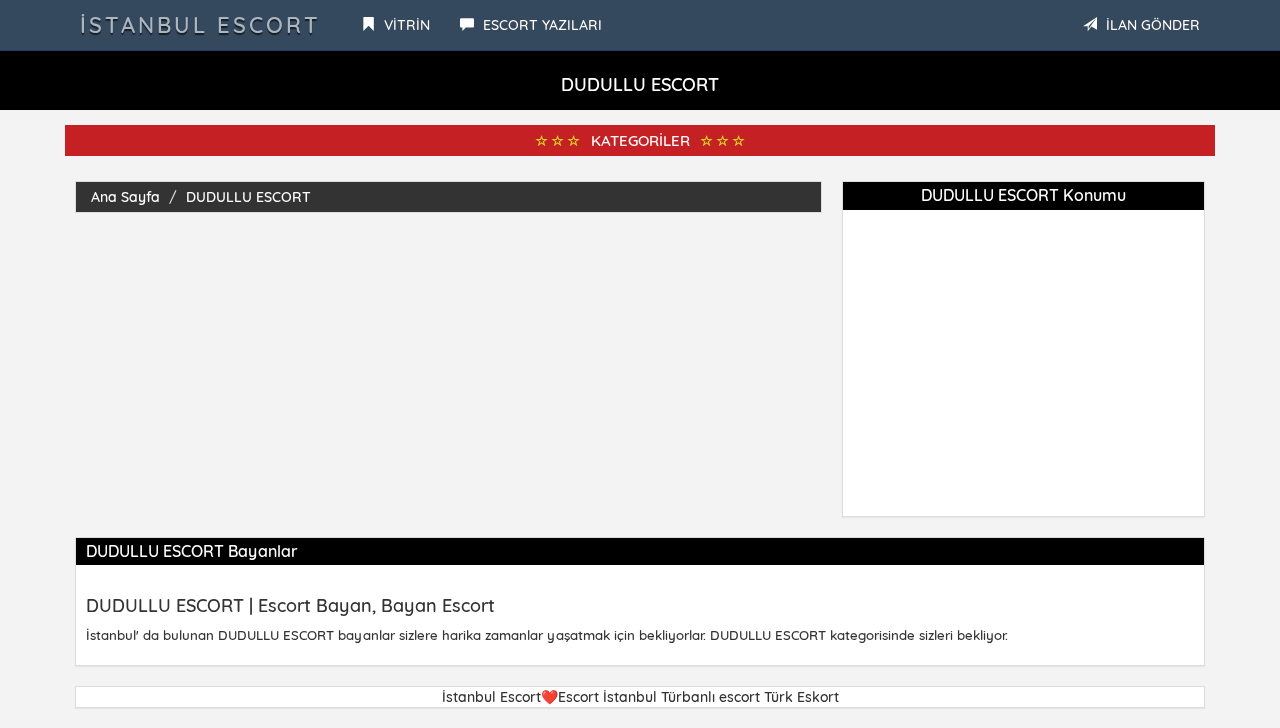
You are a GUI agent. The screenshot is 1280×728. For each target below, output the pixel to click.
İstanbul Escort (200, 25)
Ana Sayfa (125, 197)
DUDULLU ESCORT (248, 197)
